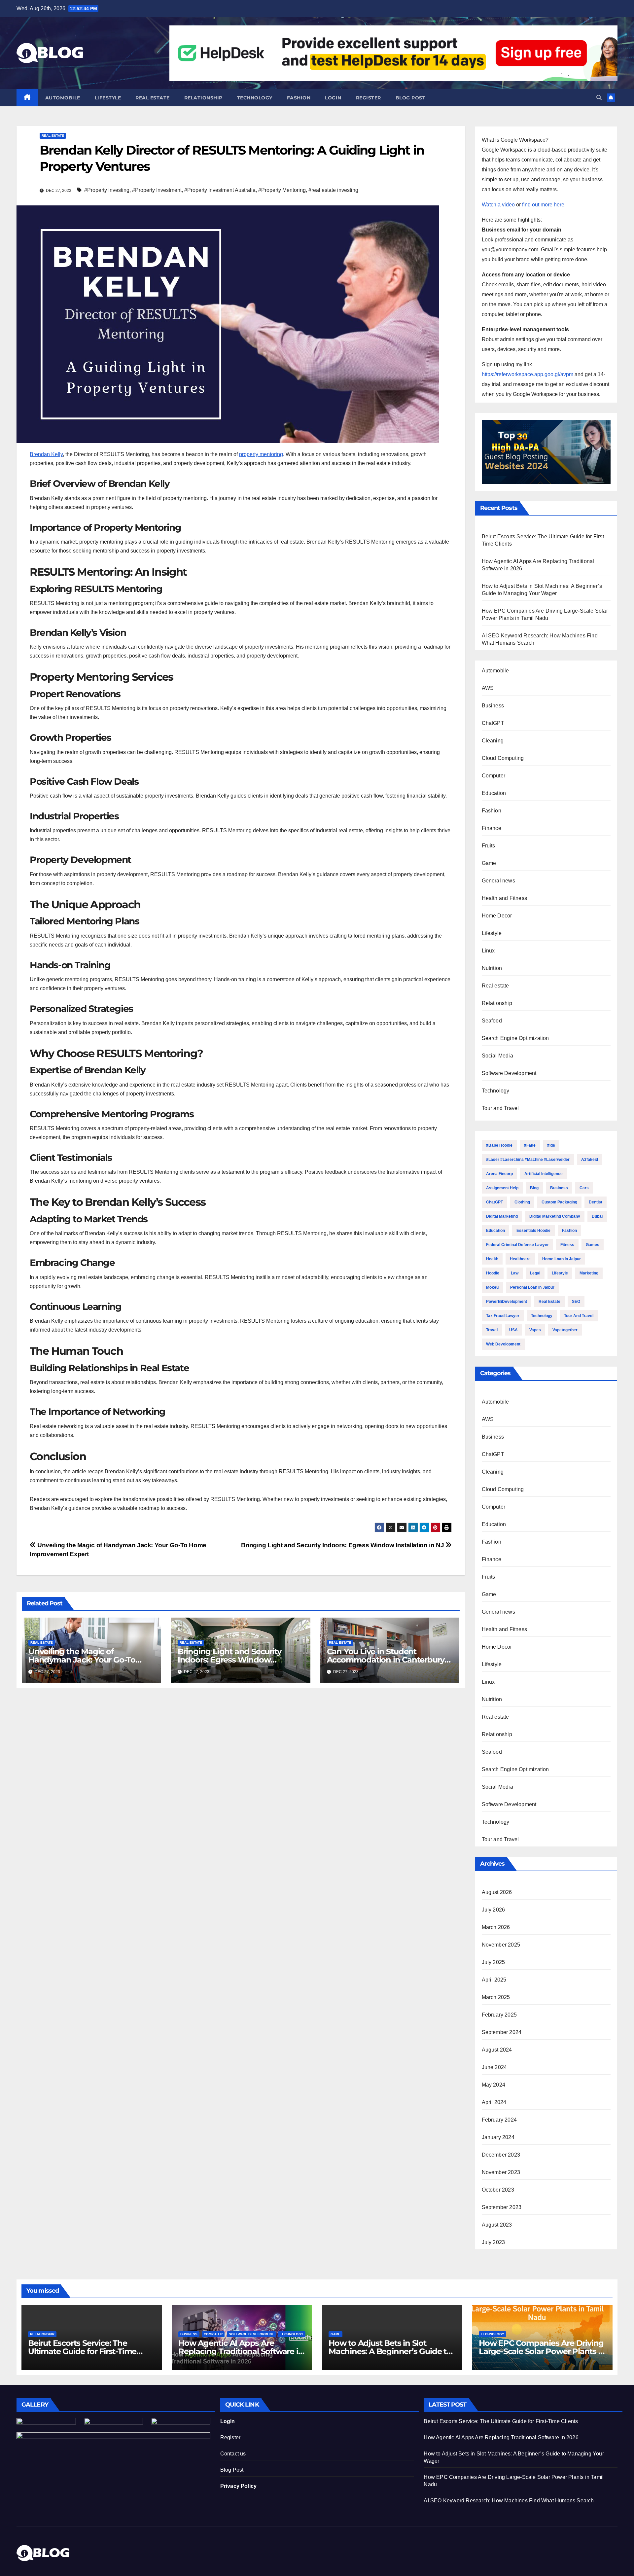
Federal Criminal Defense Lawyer (517, 1245)
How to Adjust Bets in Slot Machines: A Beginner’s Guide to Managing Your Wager (390, 2351)
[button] (599, 98)
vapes (535, 1330)
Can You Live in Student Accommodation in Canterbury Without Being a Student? (386, 1660)
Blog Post (232, 2470)
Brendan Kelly (46, 454)
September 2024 (502, 2032)
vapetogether (565, 1330)
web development (503, 1344)
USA (513, 1330)
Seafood (492, 1021)
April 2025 (494, 1980)
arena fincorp (499, 1174)
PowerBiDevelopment (507, 1302)
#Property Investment (157, 190)
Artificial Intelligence (544, 1174)
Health (492, 1259)
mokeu (492, 1287)
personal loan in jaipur (532, 1287)
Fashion (299, 98)
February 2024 (499, 2120)
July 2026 (493, 1910)
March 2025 (496, 1997)
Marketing (589, 1273)
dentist (596, 1202)
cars (584, 1188)
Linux (488, 951)
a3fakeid (590, 1160)
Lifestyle (108, 98)
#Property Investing (107, 190)
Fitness (567, 1245)
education (495, 1231)
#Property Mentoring (282, 190)
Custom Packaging (559, 1202)
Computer (494, 776)
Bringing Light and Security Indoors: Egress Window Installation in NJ (343, 1545)
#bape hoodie (499, 1145)
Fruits (489, 846)
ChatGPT (493, 723)
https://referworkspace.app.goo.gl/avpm (528, 374)
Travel (492, 1330)
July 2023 (493, 2242)
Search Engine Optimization (515, 1038)
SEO (576, 1302)
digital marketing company (555, 1216)
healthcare (520, 1259)
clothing (522, 1202)
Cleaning (493, 741)
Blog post (411, 98)
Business (493, 706)
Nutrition (492, 968)
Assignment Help (502, 1188)
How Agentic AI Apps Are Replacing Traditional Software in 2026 (241, 2351)
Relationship (203, 98)
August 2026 (497, 1892)
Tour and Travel (500, 1108)
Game (489, 863)
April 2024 (494, 2102)
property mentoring (261, 454)
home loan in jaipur (562, 1259)
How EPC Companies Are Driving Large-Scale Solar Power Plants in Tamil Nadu (542, 2351)
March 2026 (496, 1927)
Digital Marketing (502, 1216)
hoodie (493, 1273)
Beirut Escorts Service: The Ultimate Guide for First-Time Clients (82, 2351)
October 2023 (498, 2190)
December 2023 (501, 2155)
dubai (597, 1216)
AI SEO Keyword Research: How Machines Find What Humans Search (509, 2501)
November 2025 (501, 1945)
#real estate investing (333, 190)
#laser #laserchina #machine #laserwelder (528, 1160)
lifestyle (560, 1273)
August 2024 (497, 2050)
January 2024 (498, 2137)
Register (369, 98)
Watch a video (498, 205)
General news (498, 881)
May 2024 (494, 2085)
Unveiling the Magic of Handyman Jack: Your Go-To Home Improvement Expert (82, 1660)
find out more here (543, 205)
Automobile (63, 98)
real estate (549, 1302)
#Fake (530, 1145)
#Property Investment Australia (220, 190)
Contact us (233, 2454)
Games (593, 1245)
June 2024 (494, 2067)
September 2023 (502, 2207)
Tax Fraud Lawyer (503, 1316)
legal (535, 1273)
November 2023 (501, 2172)
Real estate (153, 98)
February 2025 (499, 2015)
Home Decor (497, 916)
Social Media (497, 1056)
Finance (492, 828)
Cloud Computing (503, 758)
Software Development (509, 1073)
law (515, 1273)
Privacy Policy (239, 2486)
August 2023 (497, 2225)
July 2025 (493, 1962)
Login (333, 98)
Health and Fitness (505, 898)
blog (534, 1188)
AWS (488, 688)
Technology (255, 98)
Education (494, 793)
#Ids (551, 1145)
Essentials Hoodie (533, 1231)
